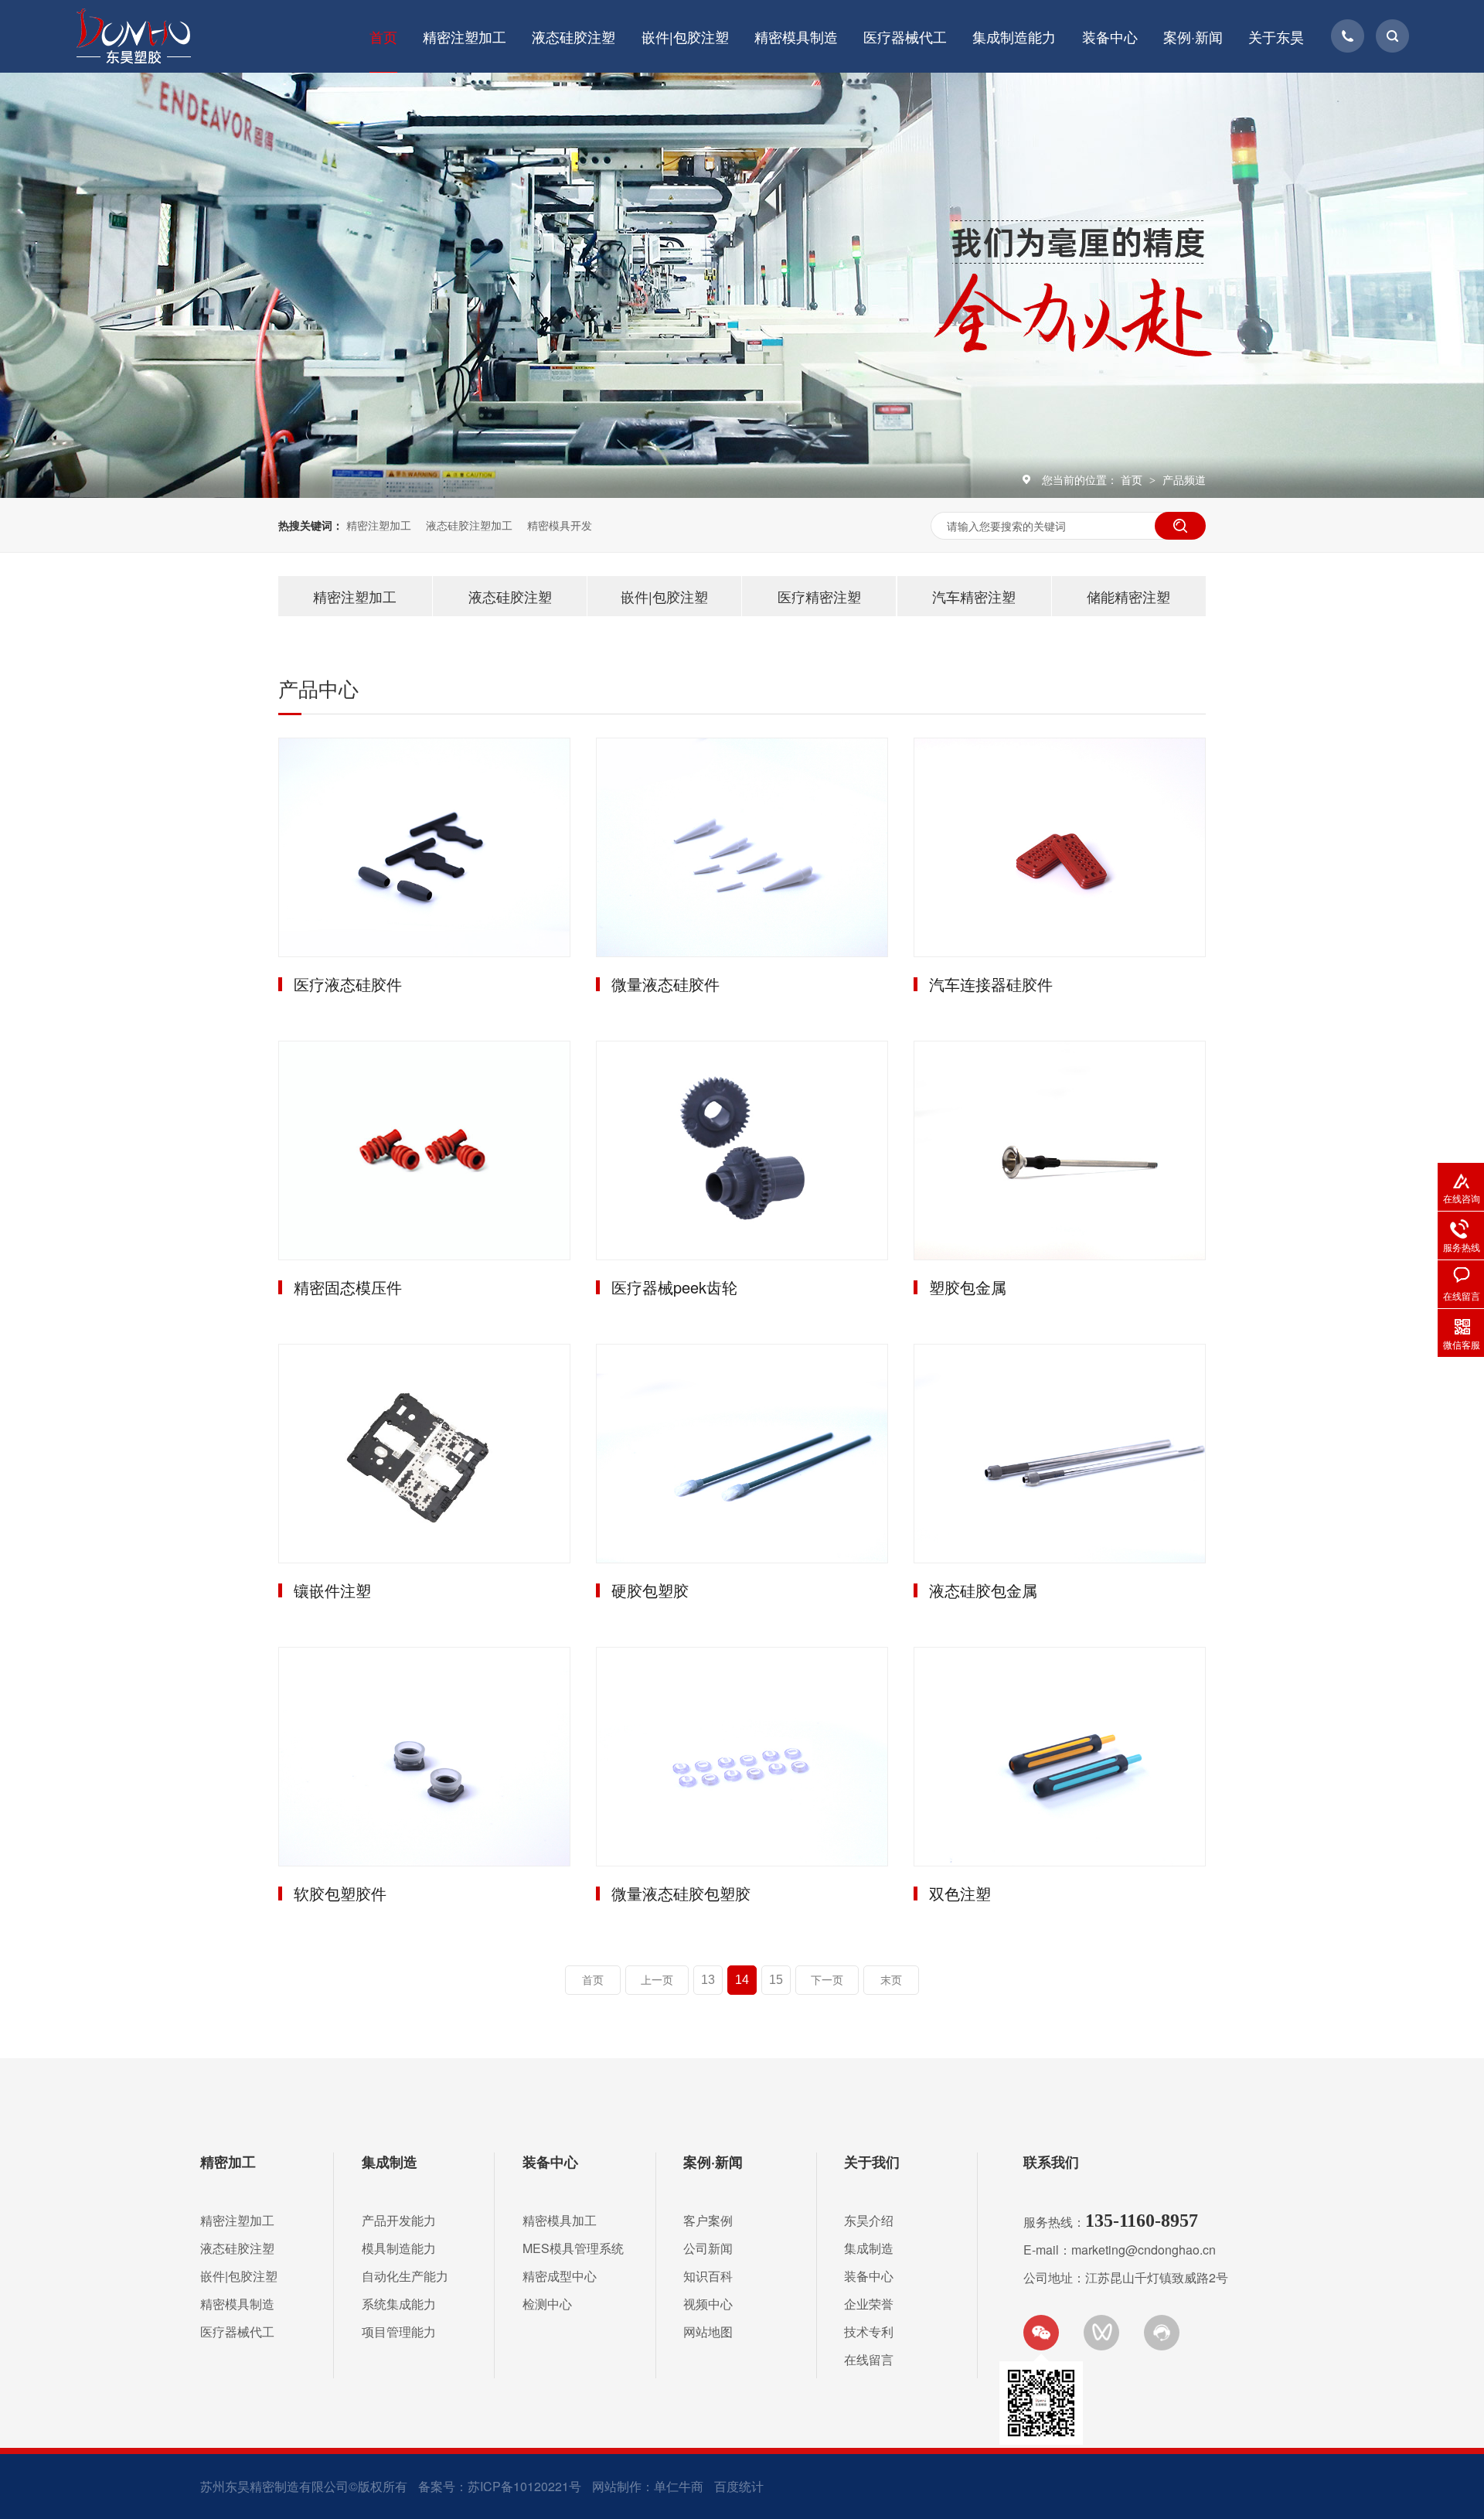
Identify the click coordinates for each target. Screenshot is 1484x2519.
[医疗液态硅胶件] (424, 847)
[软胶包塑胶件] (424, 1757)
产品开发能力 (399, 2220)
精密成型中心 (560, 2276)
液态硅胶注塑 (574, 36)
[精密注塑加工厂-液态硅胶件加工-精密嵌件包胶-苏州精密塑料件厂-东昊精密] (133, 36)
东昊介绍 (869, 2220)
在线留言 (869, 2359)
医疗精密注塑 (819, 596)
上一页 (657, 1980)
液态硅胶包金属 (983, 1590)
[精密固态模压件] (424, 1150)
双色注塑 (960, 1893)
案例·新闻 (1193, 36)
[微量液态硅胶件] (742, 847)
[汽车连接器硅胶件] (1060, 847)
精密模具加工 (560, 2220)
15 (776, 1980)
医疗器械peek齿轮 (674, 1287)
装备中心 (1110, 36)
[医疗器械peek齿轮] (742, 1150)
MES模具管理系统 (573, 2248)
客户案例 (708, 2220)
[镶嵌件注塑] (424, 1454)
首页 (383, 36)
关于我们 (872, 2162)
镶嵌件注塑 (332, 1590)
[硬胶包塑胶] (742, 1454)
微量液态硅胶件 (665, 984)
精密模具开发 (560, 525)
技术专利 (869, 2332)
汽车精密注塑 (974, 596)
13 (708, 1980)
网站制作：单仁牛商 (648, 2486)
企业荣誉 (869, 2304)
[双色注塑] (1060, 1757)
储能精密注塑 (1128, 596)
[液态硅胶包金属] (1060, 1454)
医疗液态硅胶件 (348, 984)
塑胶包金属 (968, 1287)
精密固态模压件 (348, 1287)
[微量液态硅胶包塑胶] (742, 1757)
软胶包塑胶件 (340, 1893)
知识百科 (708, 2276)
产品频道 (1184, 479)
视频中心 (708, 2304)
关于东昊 (1276, 36)
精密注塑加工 (465, 36)
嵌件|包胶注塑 (685, 36)
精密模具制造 (796, 36)
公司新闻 (708, 2248)
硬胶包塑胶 (650, 1590)
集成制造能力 (1014, 36)
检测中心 (547, 2304)
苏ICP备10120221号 (524, 2486)
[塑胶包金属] (1060, 1150)
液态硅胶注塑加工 (469, 525)
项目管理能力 (399, 2332)
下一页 (827, 1980)
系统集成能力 (399, 2304)
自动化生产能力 (405, 2276)
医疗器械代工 (905, 36)
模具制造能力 (399, 2248)
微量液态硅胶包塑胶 (681, 1893)
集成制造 (390, 2162)
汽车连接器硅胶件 (991, 984)
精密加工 (228, 2162)
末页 (891, 1980)
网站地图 (708, 2332)
